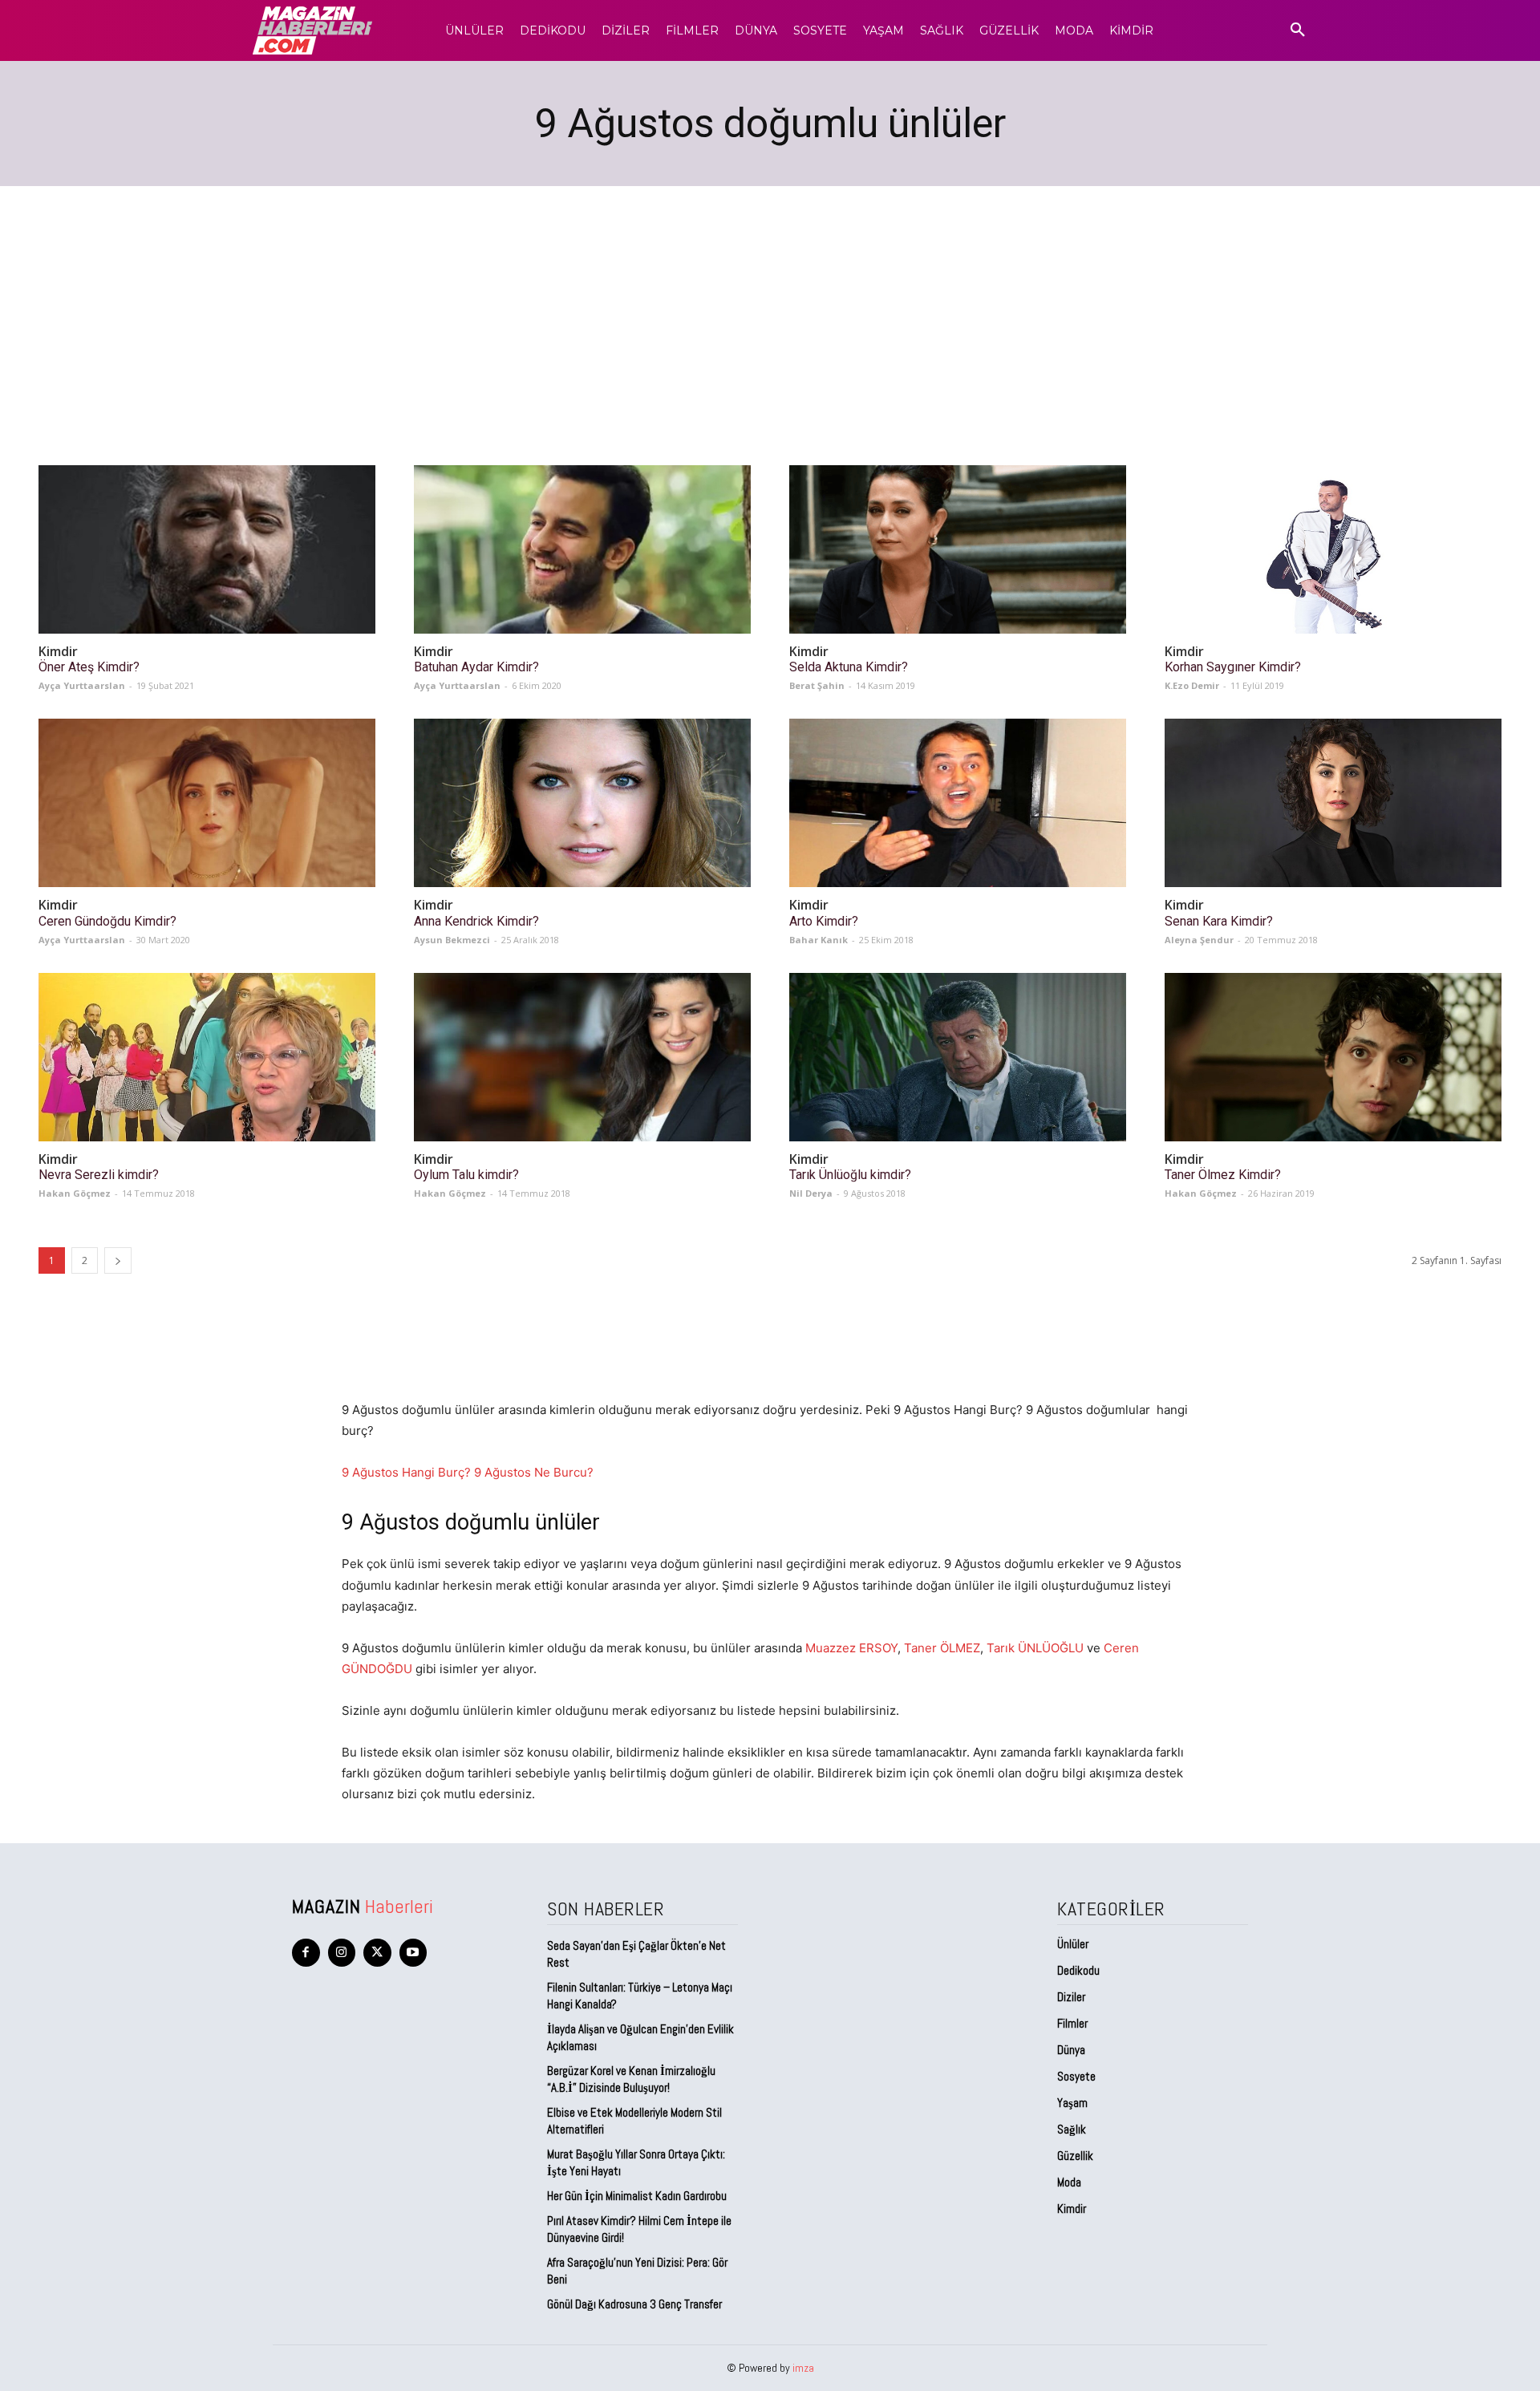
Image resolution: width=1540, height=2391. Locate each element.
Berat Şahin (817, 685)
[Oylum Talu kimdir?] (582, 1057)
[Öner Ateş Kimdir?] (207, 549)
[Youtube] (413, 1953)
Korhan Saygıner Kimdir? (1233, 667)
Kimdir (58, 652)
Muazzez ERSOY (851, 1648)
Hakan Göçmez (75, 1193)
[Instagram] (342, 1953)
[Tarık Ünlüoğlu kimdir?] (958, 1057)
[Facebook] (306, 1953)
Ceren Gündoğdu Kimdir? (107, 921)
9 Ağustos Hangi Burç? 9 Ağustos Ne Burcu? (468, 1472)
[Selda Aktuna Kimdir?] (958, 549)
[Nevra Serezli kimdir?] (207, 1057)
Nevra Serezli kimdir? (99, 1175)
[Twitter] (377, 1953)
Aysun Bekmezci (452, 940)
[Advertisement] (770, 306)
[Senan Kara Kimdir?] (1333, 803)
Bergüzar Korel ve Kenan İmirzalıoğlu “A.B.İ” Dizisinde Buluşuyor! (631, 2079)
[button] (1298, 30)
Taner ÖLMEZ (942, 1648)
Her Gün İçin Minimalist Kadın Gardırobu (637, 2196)
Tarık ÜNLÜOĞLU (1035, 1648)
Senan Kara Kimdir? (1219, 921)
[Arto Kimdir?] (958, 803)
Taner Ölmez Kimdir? (1223, 1175)
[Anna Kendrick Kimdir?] (582, 803)
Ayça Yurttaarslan (82, 685)
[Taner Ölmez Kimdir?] (1333, 1057)
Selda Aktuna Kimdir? (849, 667)
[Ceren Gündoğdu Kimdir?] (207, 803)
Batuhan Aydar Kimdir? (476, 667)
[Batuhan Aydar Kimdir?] (582, 549)
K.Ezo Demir (1192, 685)
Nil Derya (811, 1193)
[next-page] (118, 1260)
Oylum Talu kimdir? (466, 1175)
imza (803, 2368)
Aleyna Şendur (1199, 940)
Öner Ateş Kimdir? (89, 667)
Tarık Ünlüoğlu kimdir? (850, 1175)
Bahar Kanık (819, 940)
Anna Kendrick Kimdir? (476, 921)
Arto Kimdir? (824, 921)
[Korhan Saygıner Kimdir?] (1333, 549)
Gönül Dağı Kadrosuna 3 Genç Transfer (634, 2304)
